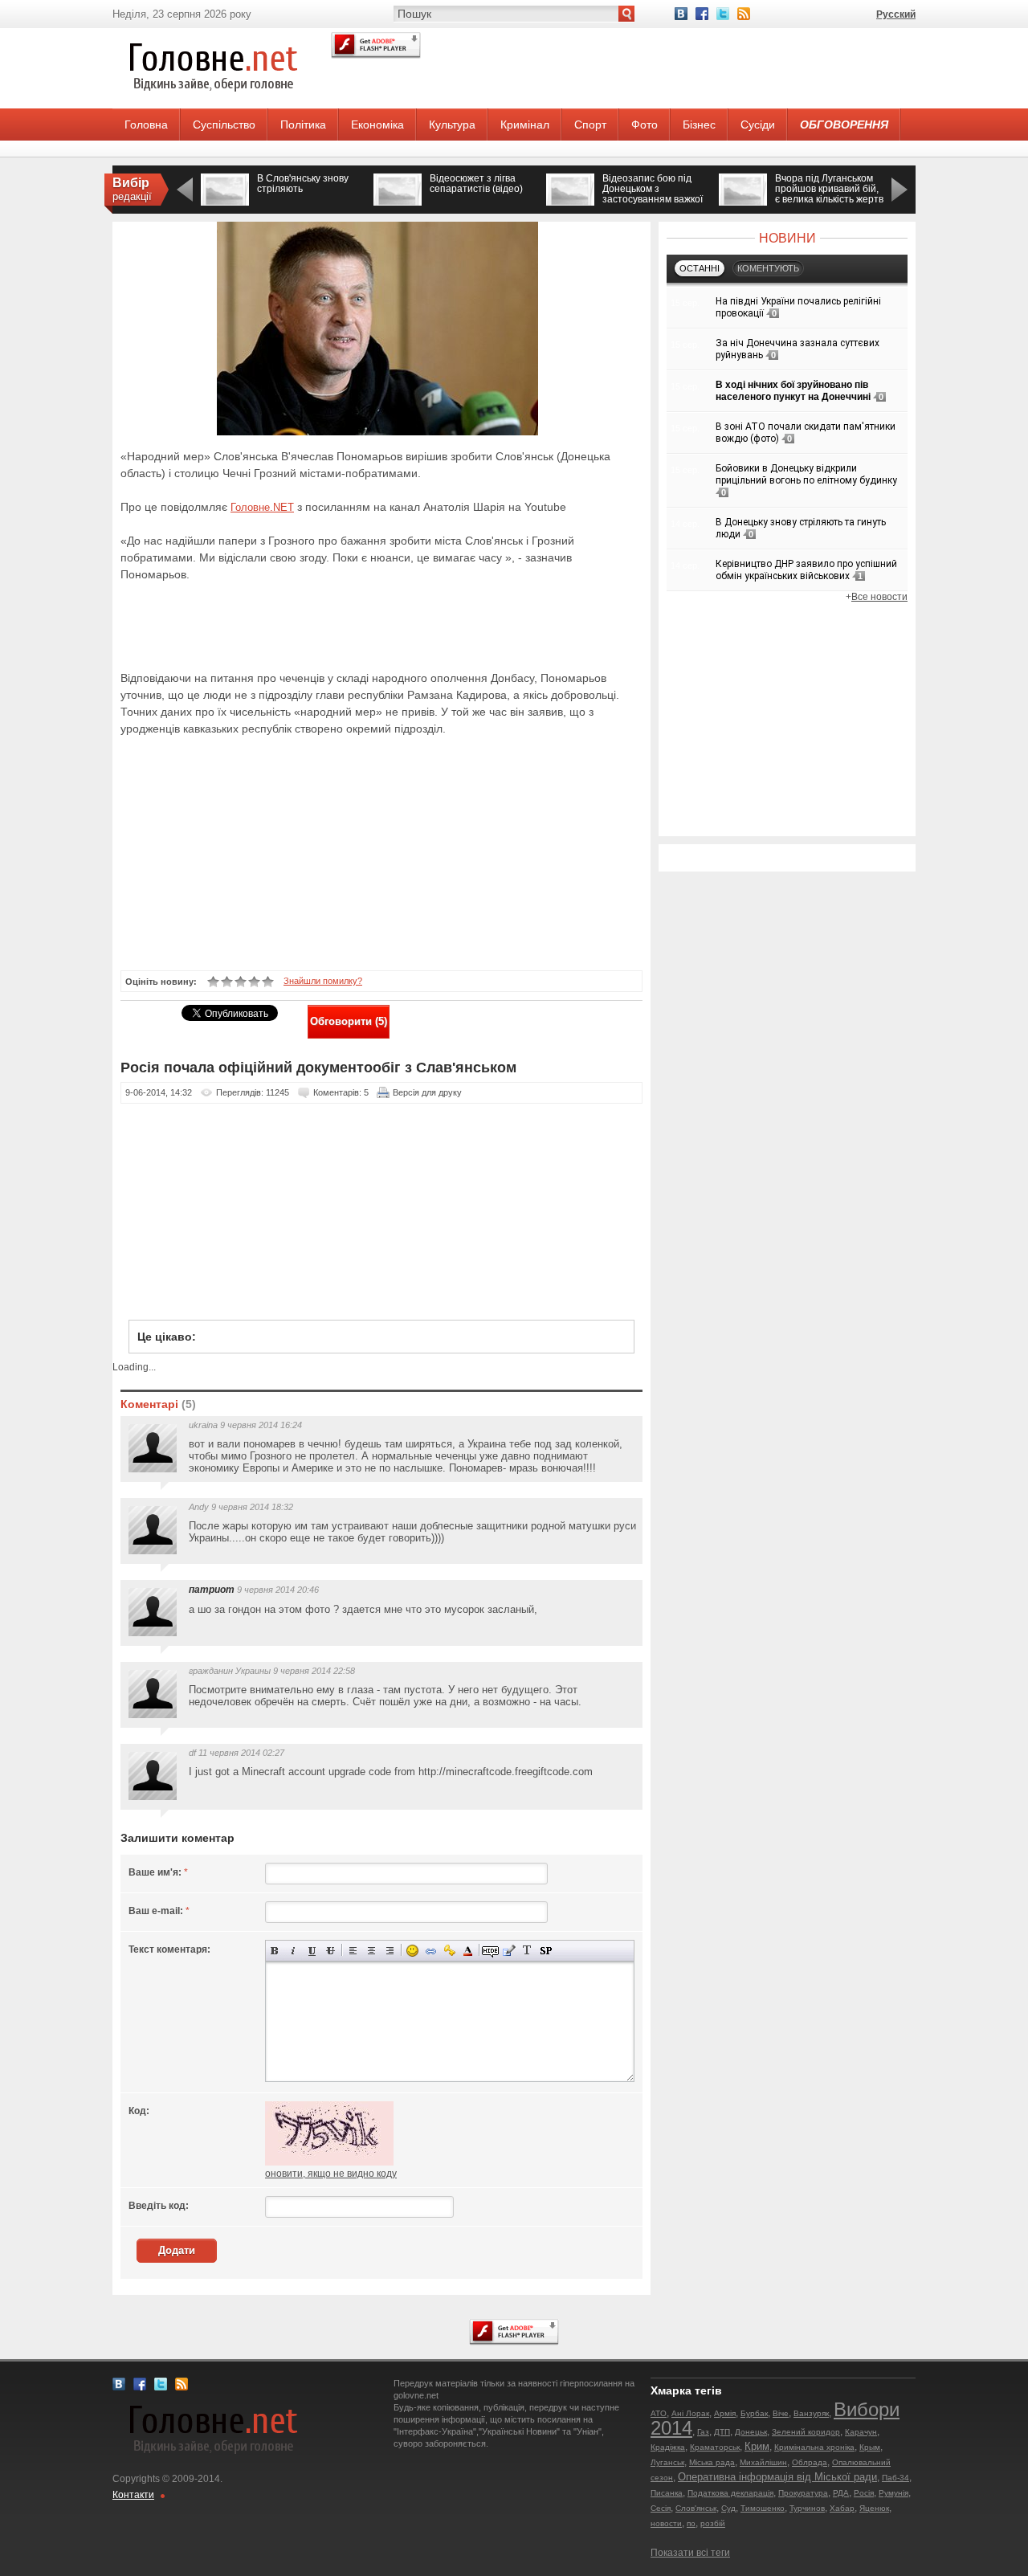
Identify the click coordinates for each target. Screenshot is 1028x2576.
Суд (728, 2508)
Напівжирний (275, 1951)
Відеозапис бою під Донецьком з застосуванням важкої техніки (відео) (653, 194)
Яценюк (874, 2508)
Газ (703, 2432)
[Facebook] (702, 14)
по (691, 2523)
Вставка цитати (509, 1951)
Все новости (879, 597)
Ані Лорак (690, 2413)
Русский (896, 14)
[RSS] (744, 14)
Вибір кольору (468, 1951)
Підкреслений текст (312, 1951)
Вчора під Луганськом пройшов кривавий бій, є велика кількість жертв (829, 189)
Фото (645, 125)
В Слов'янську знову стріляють (303, 184)
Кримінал (525, 125)
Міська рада (712, 2462)
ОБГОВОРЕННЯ (844, 125)
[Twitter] (723, 14)
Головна (146, 125)
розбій (713, 2523)
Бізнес (699, 125)
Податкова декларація (730, 2493)
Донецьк (751, 2432)
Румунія (893, 2493)
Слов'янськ (696, 2508)
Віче (781, 2413)
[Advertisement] (308, 624)
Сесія (661, 2508)
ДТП (722, 2432)
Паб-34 (895, 2478)
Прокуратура (803, 2493)
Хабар (842, 2508)
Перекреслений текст (330, 1951)
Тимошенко (763, 2508)
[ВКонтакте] (681, 14)
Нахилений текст (294, 1951)
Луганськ (667, 2462)
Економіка (377, 125)
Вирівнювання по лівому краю (353, 1951)
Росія (864, 2493)
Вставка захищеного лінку (449, 1951)
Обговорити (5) (349, 1021)
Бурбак (754, 2413)
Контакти (133, 2495)
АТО (659, 2413)
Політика (303, 125)
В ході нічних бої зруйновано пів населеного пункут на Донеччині (793, 391)
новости (666, 2523)
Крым (870, 2447)
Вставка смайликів (412, 1951)
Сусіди (758, 125)
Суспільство (224, 125)
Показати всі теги (690, 2553)
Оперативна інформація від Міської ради (777, 2477)
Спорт (590, 125)
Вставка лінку (431, 1951)
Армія (725, 2413)
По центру (371, 1951)
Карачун (861, 2432)
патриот (212, 1590)
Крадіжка (668, 2447)
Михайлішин (763, 2462)
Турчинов (807, 2508)
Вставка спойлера (546, 1951)
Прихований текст (490, 1951)
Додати (177, 2250)
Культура (452, 125)
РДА (841, 2493)
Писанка (667, 2493)
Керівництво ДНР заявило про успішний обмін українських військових (806, 570)
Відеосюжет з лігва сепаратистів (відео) (476, 184)
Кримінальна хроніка (814, 2447)
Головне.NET (262, 507)
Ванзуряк (811, 2413)
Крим (757, 2446)
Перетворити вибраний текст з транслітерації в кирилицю (527, 1951)
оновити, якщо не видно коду (331, 2174)
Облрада (810, 2462)
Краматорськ (715, 2447)
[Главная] (213, 105)
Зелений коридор (806, 2432)
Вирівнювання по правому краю (390, 1951)
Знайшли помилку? (323, 981)
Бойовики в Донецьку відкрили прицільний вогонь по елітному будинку (806, 474)
